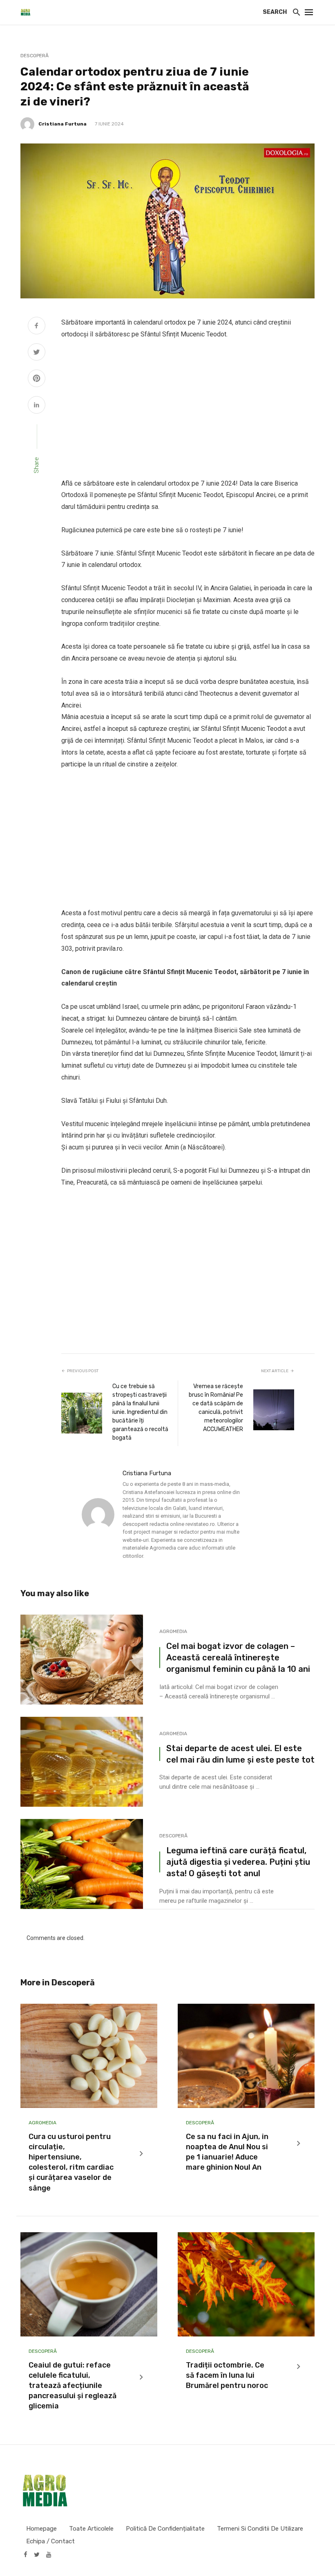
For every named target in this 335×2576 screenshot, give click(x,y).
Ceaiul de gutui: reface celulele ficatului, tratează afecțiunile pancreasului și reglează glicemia (73, 2386)
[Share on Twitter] (37, 353)
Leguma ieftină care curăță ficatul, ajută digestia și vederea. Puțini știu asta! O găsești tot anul (238, 1862)
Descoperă (35, 56)
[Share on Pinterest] (37, 379)
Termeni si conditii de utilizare (260, 2529)
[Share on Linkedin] (37, 406)
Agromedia (173, 1631)
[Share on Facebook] (37, 327)
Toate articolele (91, 2529)
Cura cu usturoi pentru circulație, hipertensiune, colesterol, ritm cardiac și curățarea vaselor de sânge (71, 2162)
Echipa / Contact (50, 2541)
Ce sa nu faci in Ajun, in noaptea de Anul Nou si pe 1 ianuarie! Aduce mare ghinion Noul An (227, 2152)
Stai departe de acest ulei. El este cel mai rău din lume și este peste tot (240, 1754)
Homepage (41, 2529)
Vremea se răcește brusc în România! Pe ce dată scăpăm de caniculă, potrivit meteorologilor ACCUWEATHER (216, 1408)
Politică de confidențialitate (165, 2529)
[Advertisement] (188, 409)
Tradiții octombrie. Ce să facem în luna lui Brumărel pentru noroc (227, 2375)
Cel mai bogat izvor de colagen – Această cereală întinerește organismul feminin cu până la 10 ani (238, 1658)
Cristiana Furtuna (63, 124)
